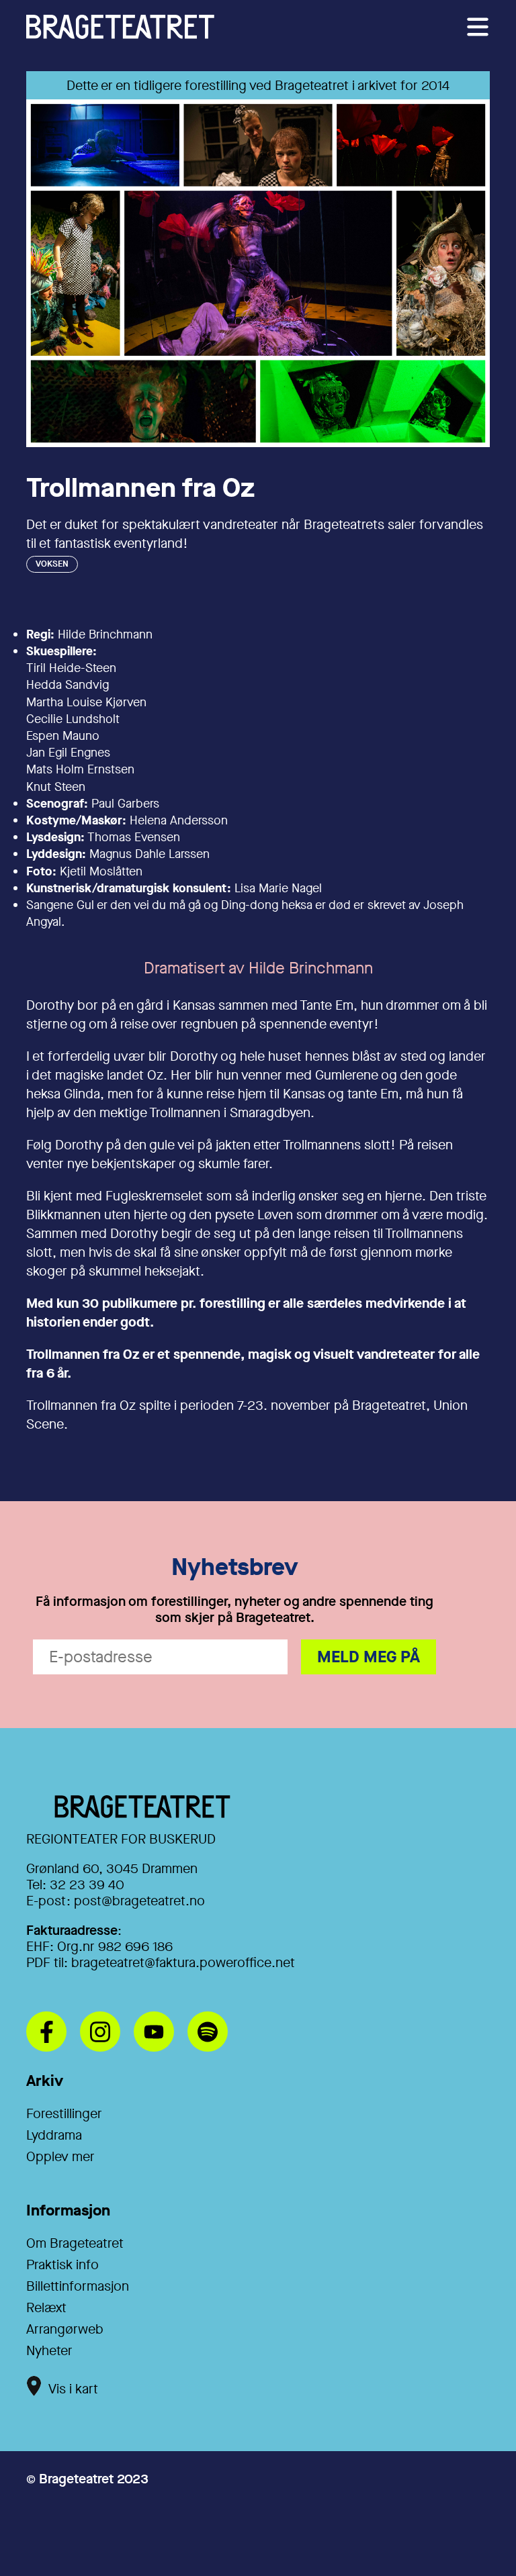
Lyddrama (54, 2135)
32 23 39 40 (87, 1885)
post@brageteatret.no (139, 1901)
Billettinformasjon (78, 2286)
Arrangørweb (65, 2329)
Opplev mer (60, 2157)
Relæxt (46, 2308)
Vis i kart (73, 2389)
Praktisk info (62, 2265)
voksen (52, 564)
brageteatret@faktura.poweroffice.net (183, 1963)
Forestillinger (64, 2114)
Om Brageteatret (75, 2243)
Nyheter (49, 2351)
